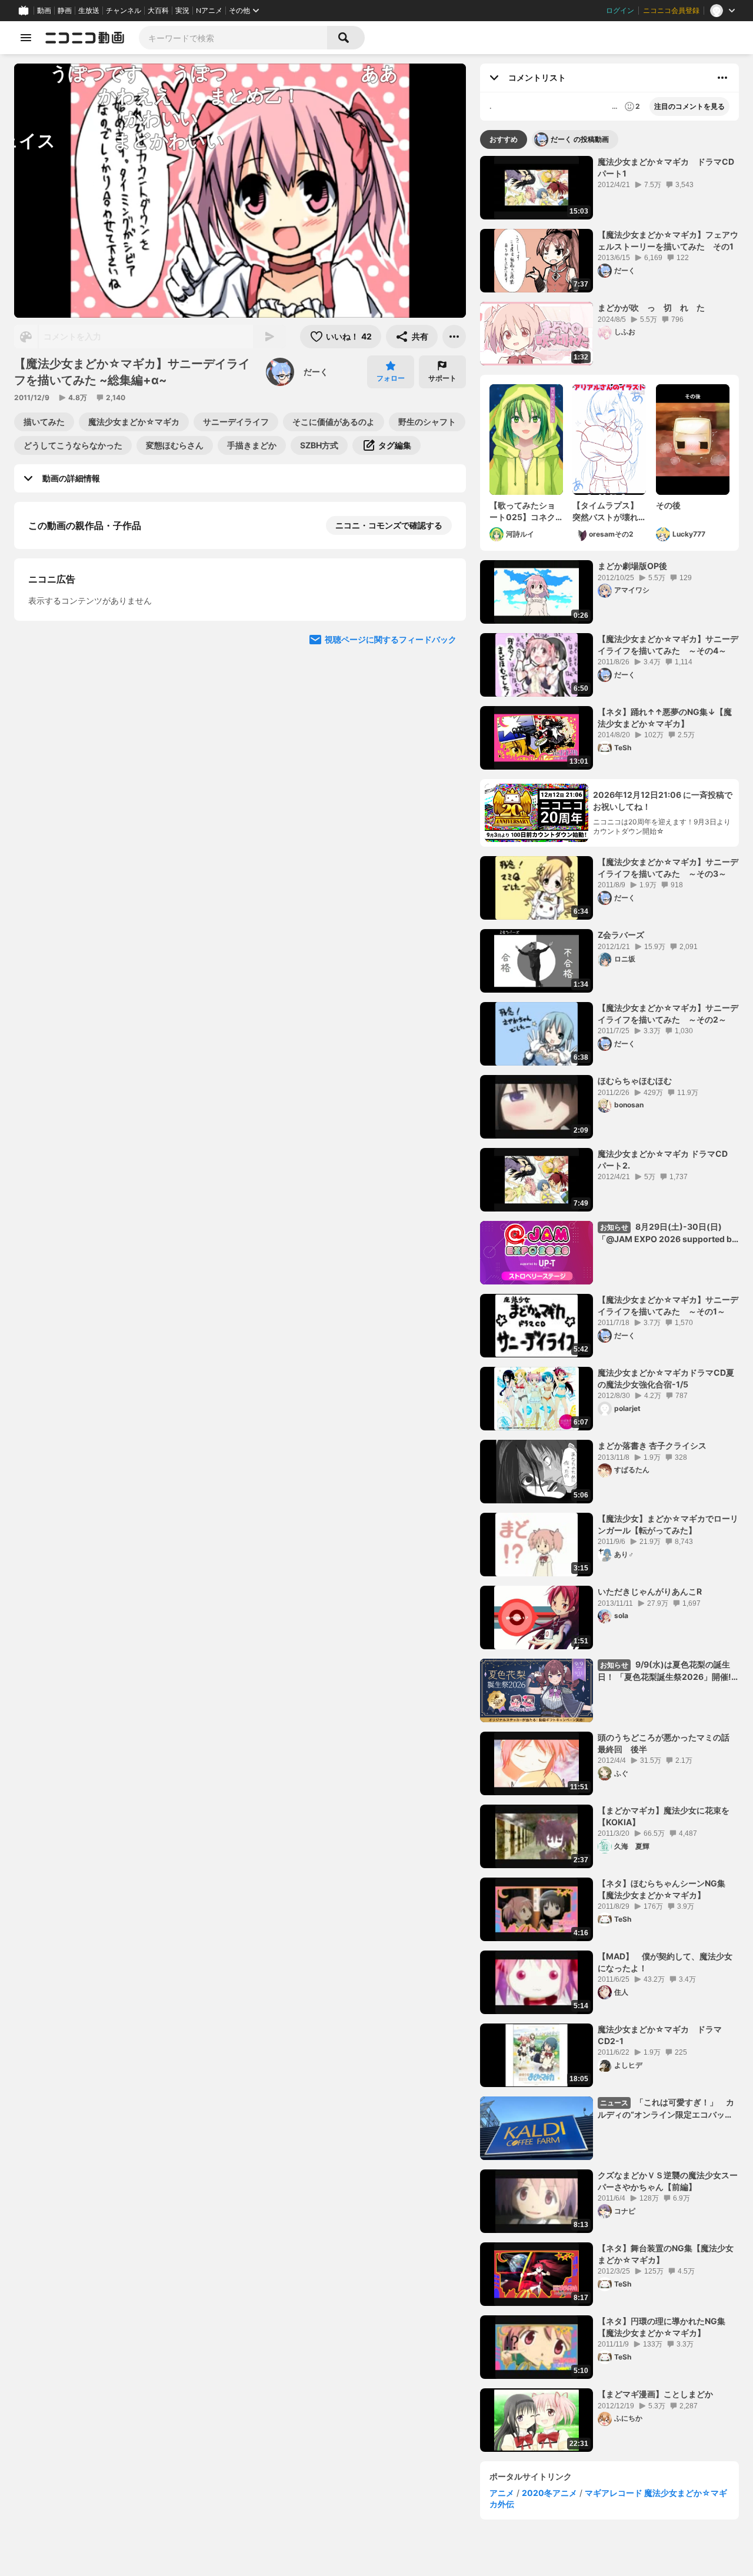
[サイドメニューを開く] (26, 38)
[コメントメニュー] (722, 78)
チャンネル (124, 11)
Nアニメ (209, 11)
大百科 (158, 11)
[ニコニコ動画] (85, 38)
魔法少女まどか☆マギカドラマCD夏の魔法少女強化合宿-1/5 (666, 1378)
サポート (442, 378)
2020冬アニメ (549, 2493)
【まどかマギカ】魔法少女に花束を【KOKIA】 (664, 1816)
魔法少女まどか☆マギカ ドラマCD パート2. (667, 1159)
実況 (182, 11)
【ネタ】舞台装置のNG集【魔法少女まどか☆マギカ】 (666, 2254)
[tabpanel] (609, 1304)
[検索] (346, 38)
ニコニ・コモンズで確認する (389, 525)
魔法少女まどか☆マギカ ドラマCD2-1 (660, 2035)
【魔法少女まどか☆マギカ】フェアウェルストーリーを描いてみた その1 (668, 240)
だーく (316, 372)
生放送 (89, 11)
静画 (65, 11)
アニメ (502, 2493)
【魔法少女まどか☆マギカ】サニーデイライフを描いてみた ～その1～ (668, 1305)
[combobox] (233, 38)
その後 (668, 505)
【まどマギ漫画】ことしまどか (655, 2394)
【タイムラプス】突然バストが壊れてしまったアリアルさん (605, 511)
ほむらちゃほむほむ (635, 1081)
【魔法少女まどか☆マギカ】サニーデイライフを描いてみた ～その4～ (668, 645)
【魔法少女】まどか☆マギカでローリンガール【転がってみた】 (668, 1524)
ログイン (620, 11)
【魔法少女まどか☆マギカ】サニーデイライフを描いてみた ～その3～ (668, 868)
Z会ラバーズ (621, 935)
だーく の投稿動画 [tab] (580, 139)
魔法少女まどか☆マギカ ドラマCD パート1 (668, 167)
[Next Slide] (442, 756)
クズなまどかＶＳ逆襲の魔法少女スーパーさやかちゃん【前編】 (668, 2181)
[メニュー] (454, 337)
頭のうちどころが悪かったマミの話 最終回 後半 (668, 1743)
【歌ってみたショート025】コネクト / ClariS (522, 511)
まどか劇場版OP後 (632, 566)
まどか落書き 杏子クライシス (652, 1445)
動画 (44, 11)
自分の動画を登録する (95, 646)
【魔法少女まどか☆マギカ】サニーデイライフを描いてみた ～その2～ (668, 1014)
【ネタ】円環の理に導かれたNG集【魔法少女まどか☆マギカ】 (662, 2327)
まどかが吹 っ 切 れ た (651, 307)
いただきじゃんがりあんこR (650, 1591)
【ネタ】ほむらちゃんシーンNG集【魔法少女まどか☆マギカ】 (662, 1889)
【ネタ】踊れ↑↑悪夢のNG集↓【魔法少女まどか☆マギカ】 (665, 718)
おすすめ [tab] (504, 139)
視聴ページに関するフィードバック (391, 868)
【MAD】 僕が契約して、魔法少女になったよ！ (665, 1962)
